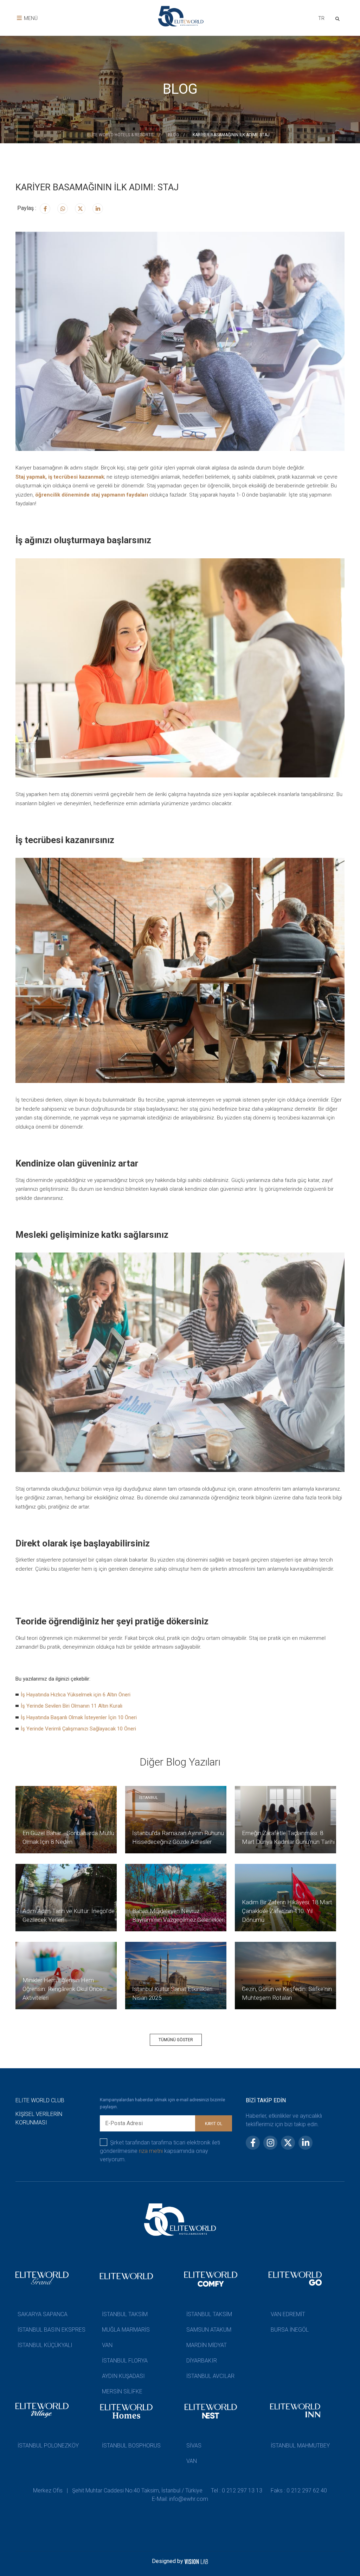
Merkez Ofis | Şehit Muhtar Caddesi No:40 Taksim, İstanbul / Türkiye (118, 2490)
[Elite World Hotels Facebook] (45, 209)
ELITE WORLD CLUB (40, 2100)
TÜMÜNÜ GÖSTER (176, 2040)
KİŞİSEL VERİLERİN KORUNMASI (39, 2118)
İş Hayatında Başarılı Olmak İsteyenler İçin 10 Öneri (79, 1717)
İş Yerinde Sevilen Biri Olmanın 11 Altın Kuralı (72, 1706)
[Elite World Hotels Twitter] (80, 209)
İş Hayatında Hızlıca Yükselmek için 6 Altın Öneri (76, 1695)
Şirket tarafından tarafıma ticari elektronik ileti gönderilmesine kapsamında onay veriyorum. (160, 2151)
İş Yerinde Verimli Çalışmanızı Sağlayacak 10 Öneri (78, 1729)
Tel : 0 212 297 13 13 (237, 2490)
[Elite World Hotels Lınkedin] (98, 209)
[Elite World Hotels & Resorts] (339, 18)
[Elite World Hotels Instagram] (63, 209)
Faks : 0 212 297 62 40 (299, 2490)
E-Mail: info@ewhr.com (180, 2499)
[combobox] (321, 19)
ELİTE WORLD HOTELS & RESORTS (121, 135)
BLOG (173, 135)
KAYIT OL (214, 2124)
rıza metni (151, 2151)
